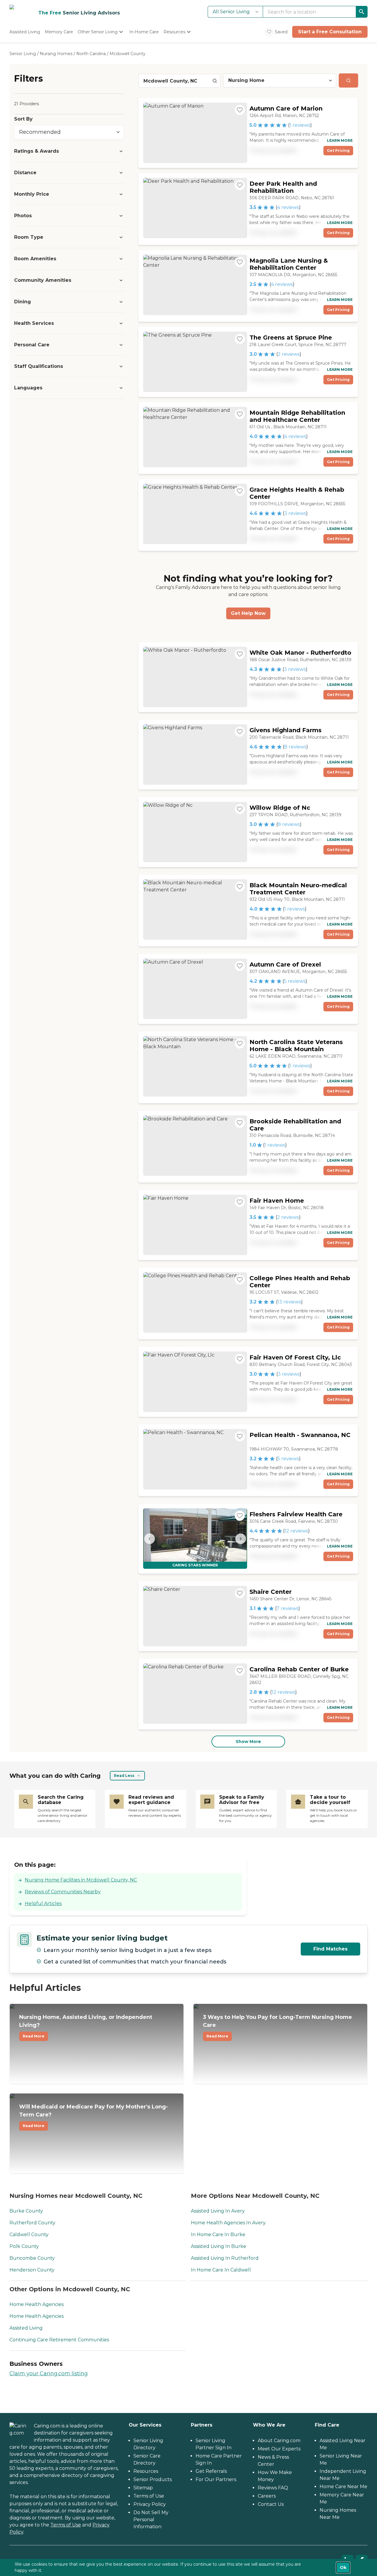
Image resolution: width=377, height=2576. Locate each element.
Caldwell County (29, 2235)
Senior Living (23, 54)
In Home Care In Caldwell (221, 2270)
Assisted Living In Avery (218, 2211)
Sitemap (143, 2488)
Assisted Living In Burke (219, 2246)
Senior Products (153, 2479)
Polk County (24, 2246)
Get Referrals (211, 2471)
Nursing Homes (56, 54)
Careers (267, 2496)
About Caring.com (279, 2441)
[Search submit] (348, 80)
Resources (146, 2471)
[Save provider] (240, 110)
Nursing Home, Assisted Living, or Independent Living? (86, 2026)
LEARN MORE (340, 140)
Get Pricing (338, 150)
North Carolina (91, 54)
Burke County (26, 2211)
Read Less (124, 1776)
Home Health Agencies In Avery (228, 2223)
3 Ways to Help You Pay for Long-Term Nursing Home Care (277, 2026)
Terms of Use (66, 2525)
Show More (248, 1742)
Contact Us (271, 2504)
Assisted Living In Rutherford (225, 2258)
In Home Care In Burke (218, 2235)
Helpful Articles (43, 1903)
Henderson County (32, 2270)
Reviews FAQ (273, 2488)
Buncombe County (32, 2258)
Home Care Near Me (343, 2487)
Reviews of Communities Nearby (63, 1892)
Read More (34, 2036)
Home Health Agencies (37, 2304)
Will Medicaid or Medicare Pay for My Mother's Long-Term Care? (94, 2116)
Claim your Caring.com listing (49, 2373)
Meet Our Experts (279, 2449)
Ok (343, 2567)
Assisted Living (26, 2328)
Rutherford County (32, 2223)
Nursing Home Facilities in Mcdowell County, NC (81, 1880)
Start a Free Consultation (330, 32)
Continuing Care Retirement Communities (59, 2340)
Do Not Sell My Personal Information (151, 2520)
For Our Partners (216, 2479)
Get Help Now (248, 613)
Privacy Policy (150, 2504)
